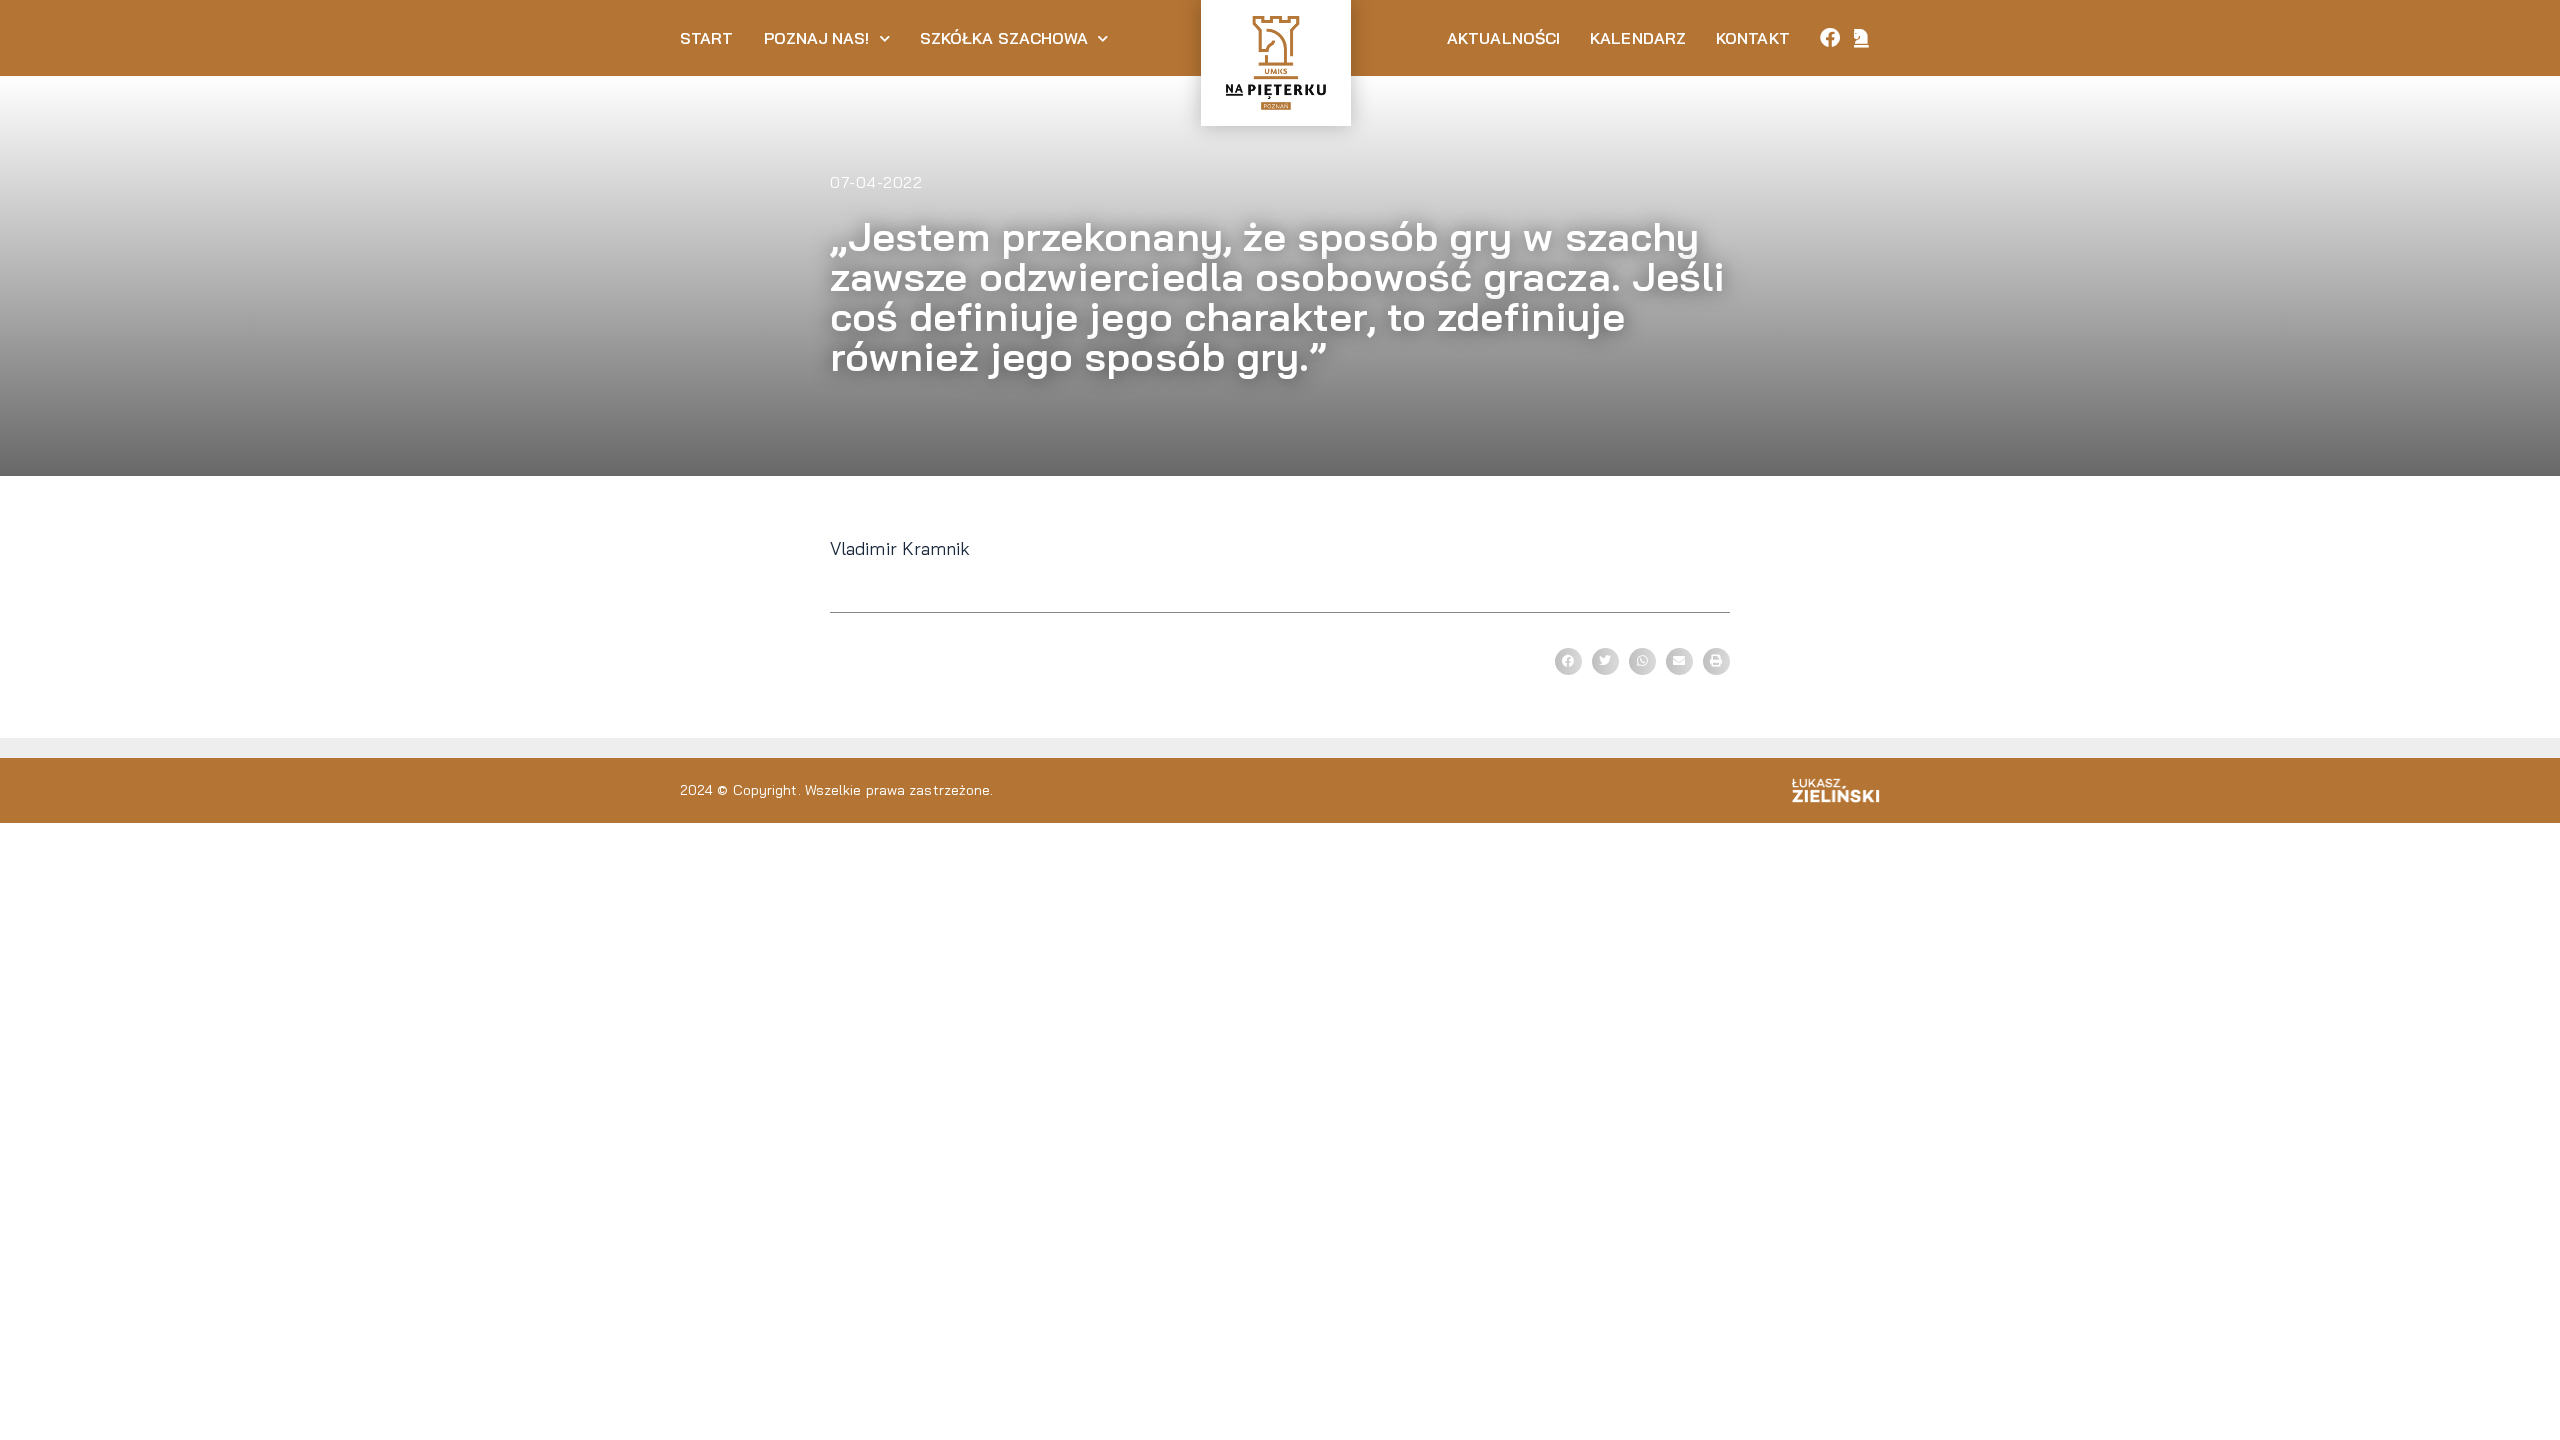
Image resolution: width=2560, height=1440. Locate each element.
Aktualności (1503, 38)
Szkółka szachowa (1004, 38)
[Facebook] (1830, 38)
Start (707, 38)
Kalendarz (1638, 38)
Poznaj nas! (817, 38)
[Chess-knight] (1862, 38)
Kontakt (1753, 38)
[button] (1568, 661)
